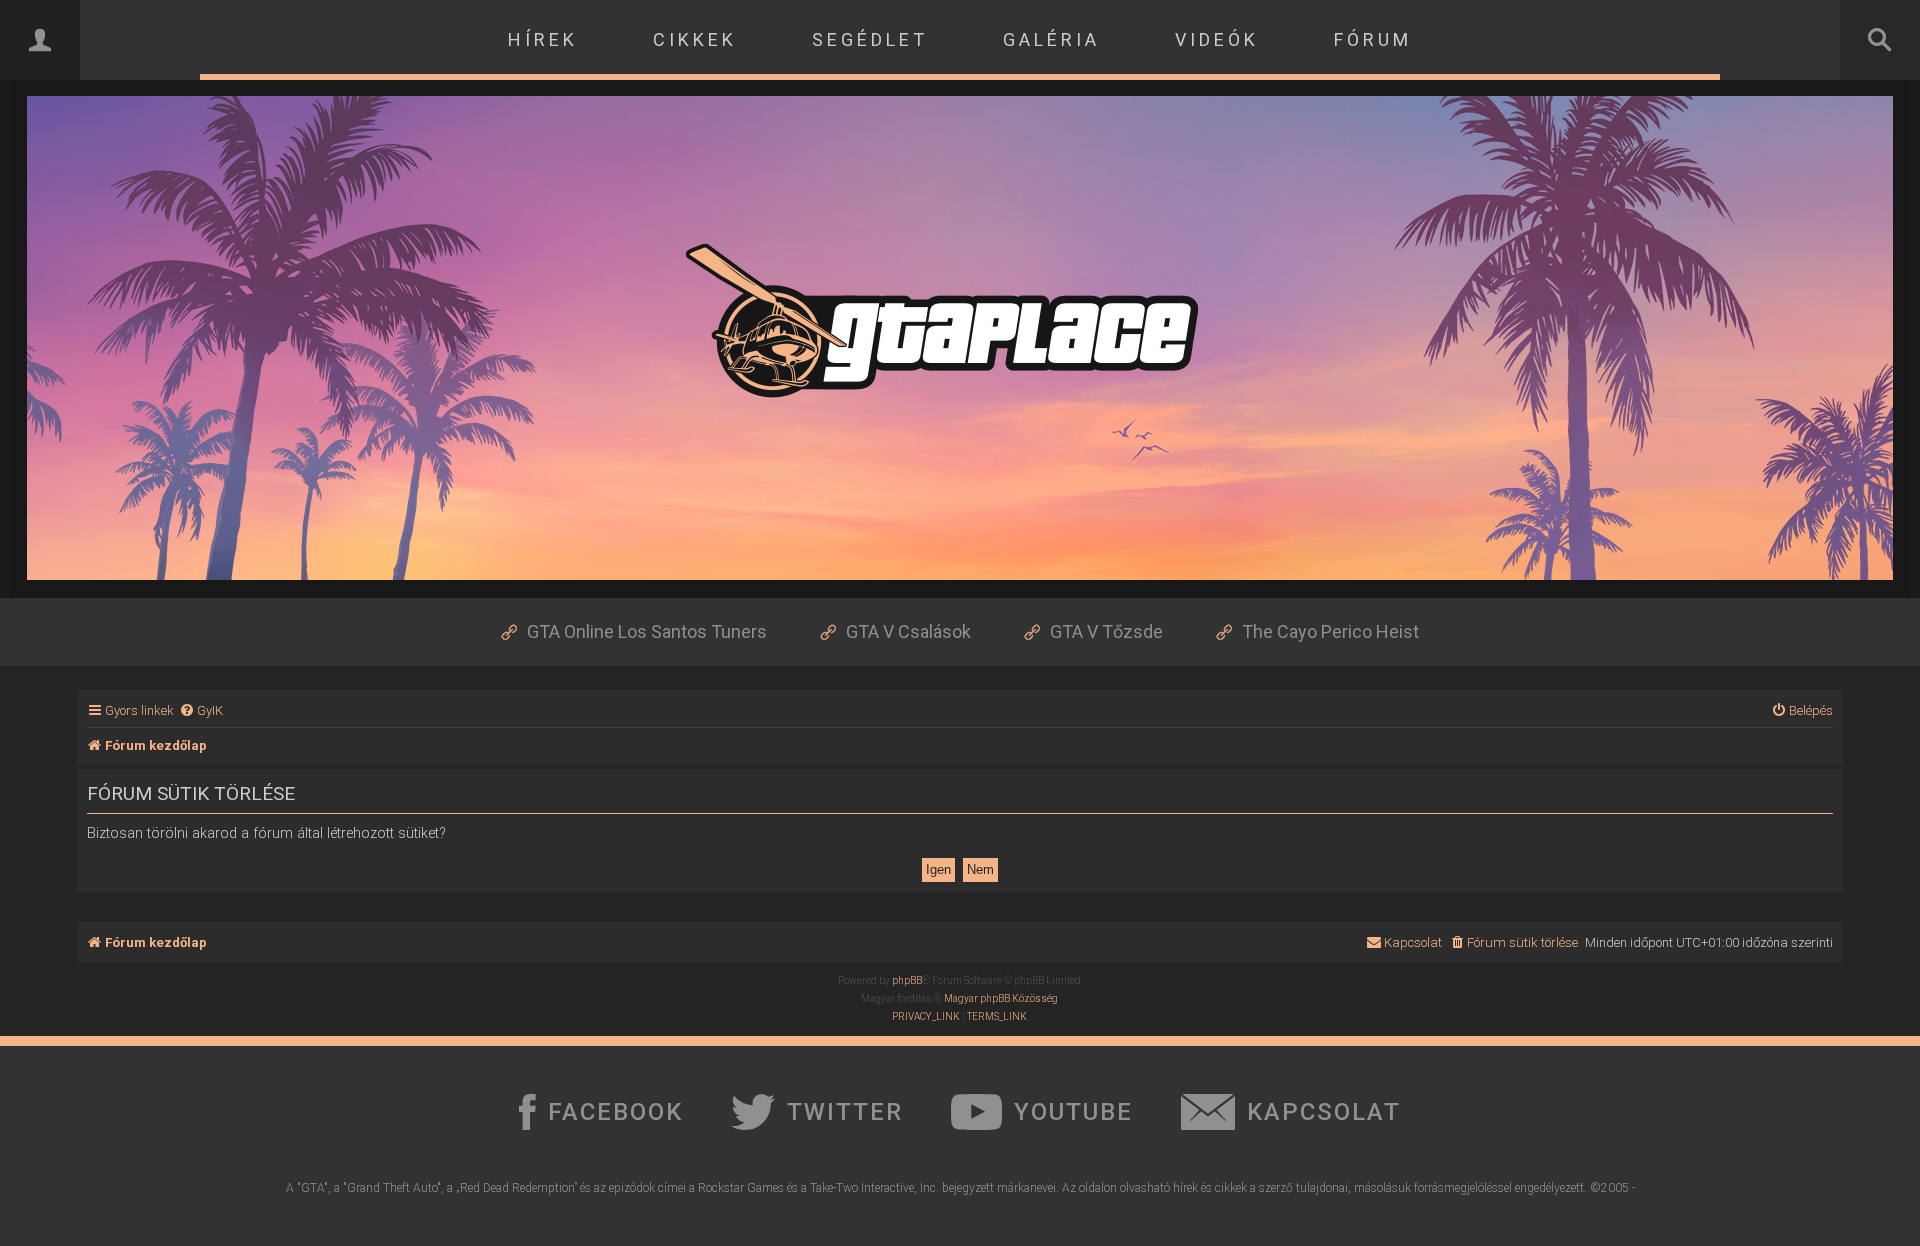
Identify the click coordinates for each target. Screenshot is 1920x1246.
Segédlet (870, 39)
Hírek (543, 39)
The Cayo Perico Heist (1330, 631)
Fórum (1373, 39)
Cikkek (695, 39)
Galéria (1051, 39)
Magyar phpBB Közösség (1001, 998)
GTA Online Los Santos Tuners (647, 631)
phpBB (907, 980)
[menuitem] (201, 710)
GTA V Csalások (908, 631)
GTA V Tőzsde (1106, 631)
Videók (1217, 39)
